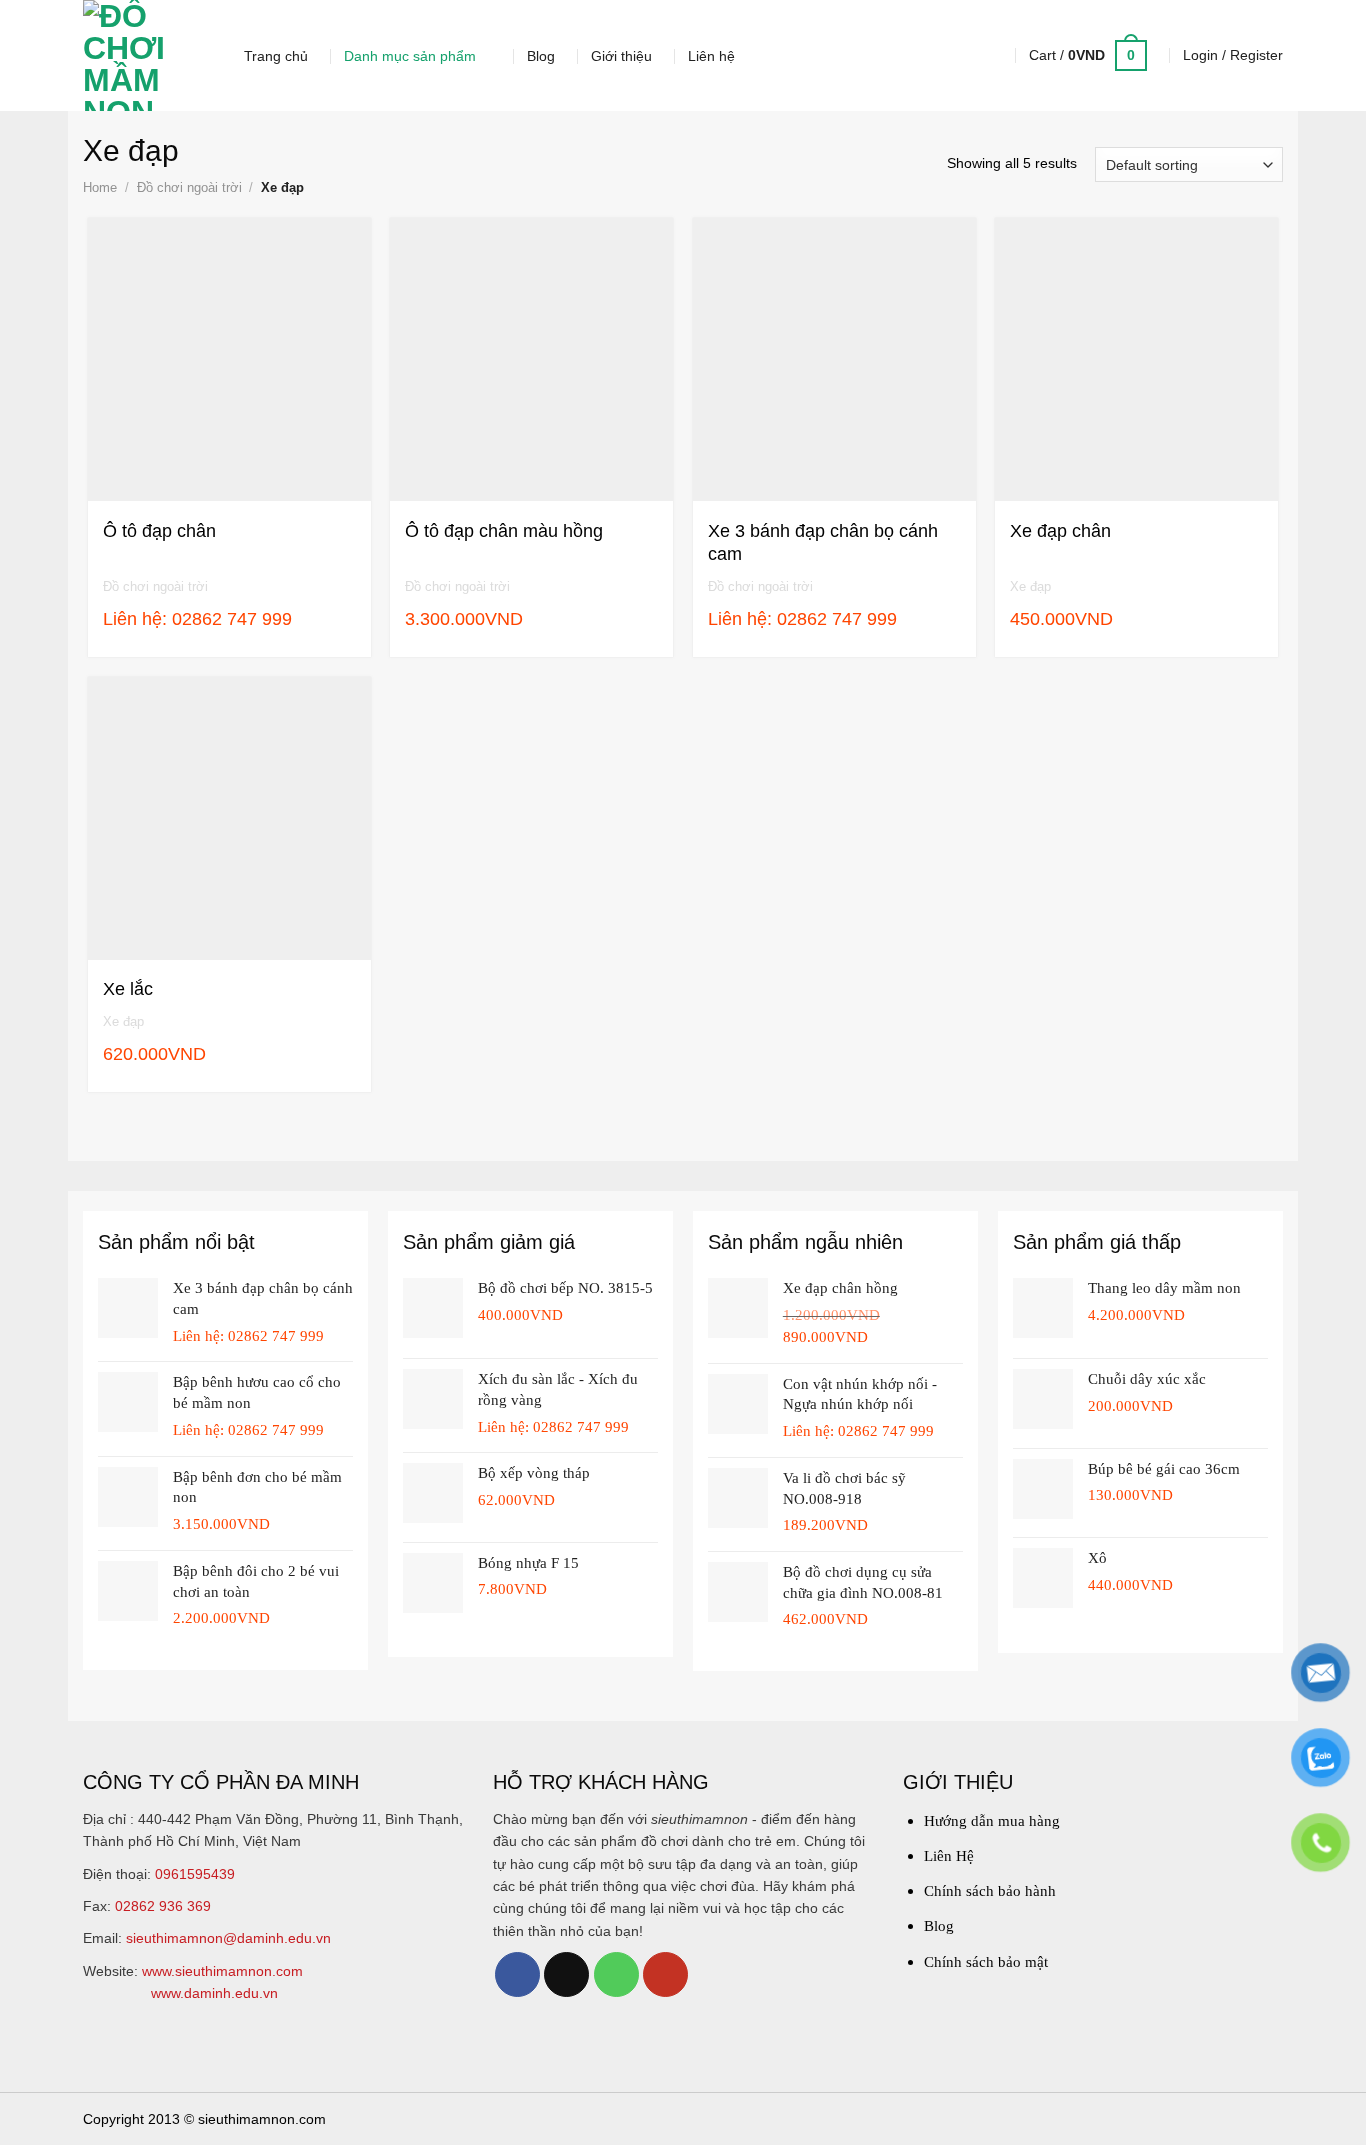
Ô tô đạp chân (159, 531)
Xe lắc (128, 989)
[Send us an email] (566, 1974)
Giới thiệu (621, 56)
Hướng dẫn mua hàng (992, 1821)
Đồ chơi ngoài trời (189, 187)
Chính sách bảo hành (990, 1891)
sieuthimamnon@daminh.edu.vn (228, 1938)
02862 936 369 (163, 1906)
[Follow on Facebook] (517, 1974)
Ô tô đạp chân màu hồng (504, 531)
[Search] (984, 55)
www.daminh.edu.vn (214, 1993)
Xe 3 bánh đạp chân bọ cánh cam (823, 542)
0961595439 (195, 1874)
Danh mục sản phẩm (410, 56)
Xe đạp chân (1060, 531)
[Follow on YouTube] (665, 1974)
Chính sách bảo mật (986, 1962)
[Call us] (616, 1974)
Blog (541, 56)
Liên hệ (711, 56)
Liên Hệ (949, 1856)
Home (100, 187)
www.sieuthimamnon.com (222, 1971)
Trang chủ (276, 56)
